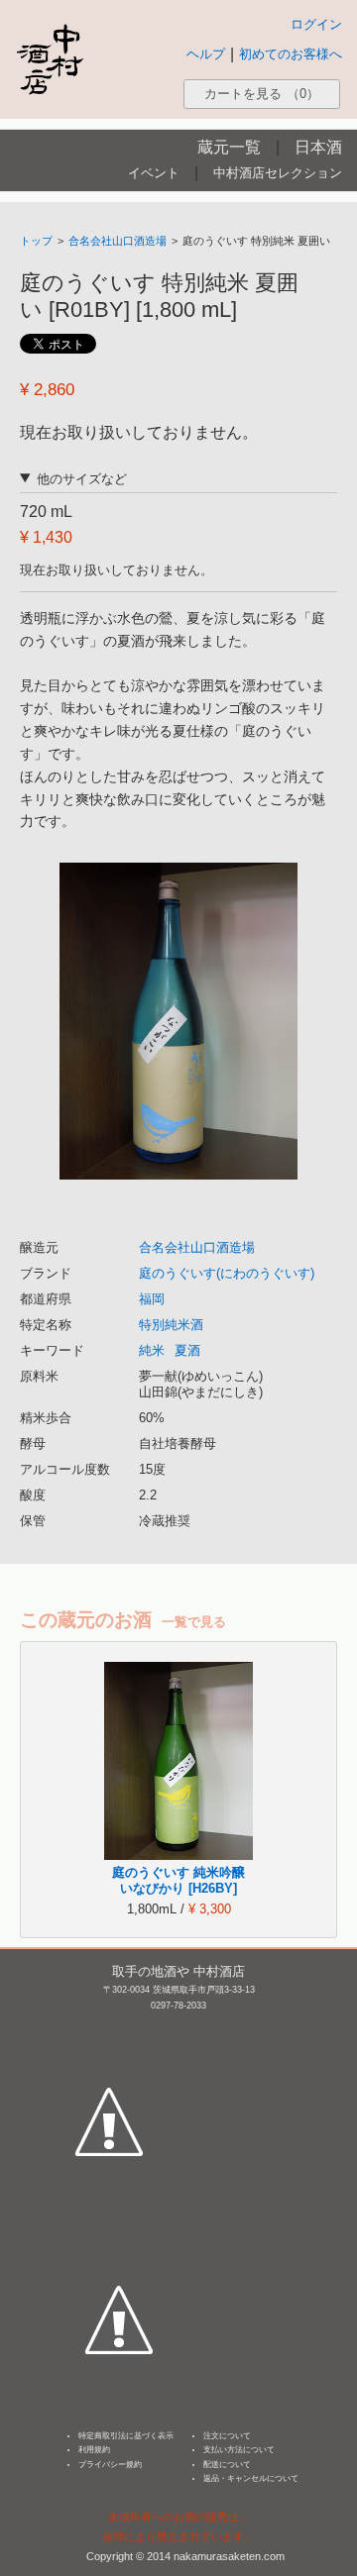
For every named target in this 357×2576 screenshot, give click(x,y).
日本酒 (318, 147)
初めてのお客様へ (291, 54)
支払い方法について (239, 2450)
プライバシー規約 (110, 2465)
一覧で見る (194, 1622)
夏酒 (187, 1350)
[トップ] (50, 59)
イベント (154, 173)
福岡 (152, 1299)
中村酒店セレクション (278, 173)
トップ (36, 241)
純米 (152, 1350)
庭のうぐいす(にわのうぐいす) (227, 1273)
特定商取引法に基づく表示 (126, 2436)
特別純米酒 (171, 1325)
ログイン (316, 24)
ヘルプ (206, 54)
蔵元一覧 (229, 147)
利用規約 (94, 2450)
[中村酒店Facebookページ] (109, 2029)
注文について (227, 2436)
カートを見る (262, 94)
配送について (227, 2465)
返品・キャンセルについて (251, 2478)
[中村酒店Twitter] (119, 2227)
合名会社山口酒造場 (118, 241)
